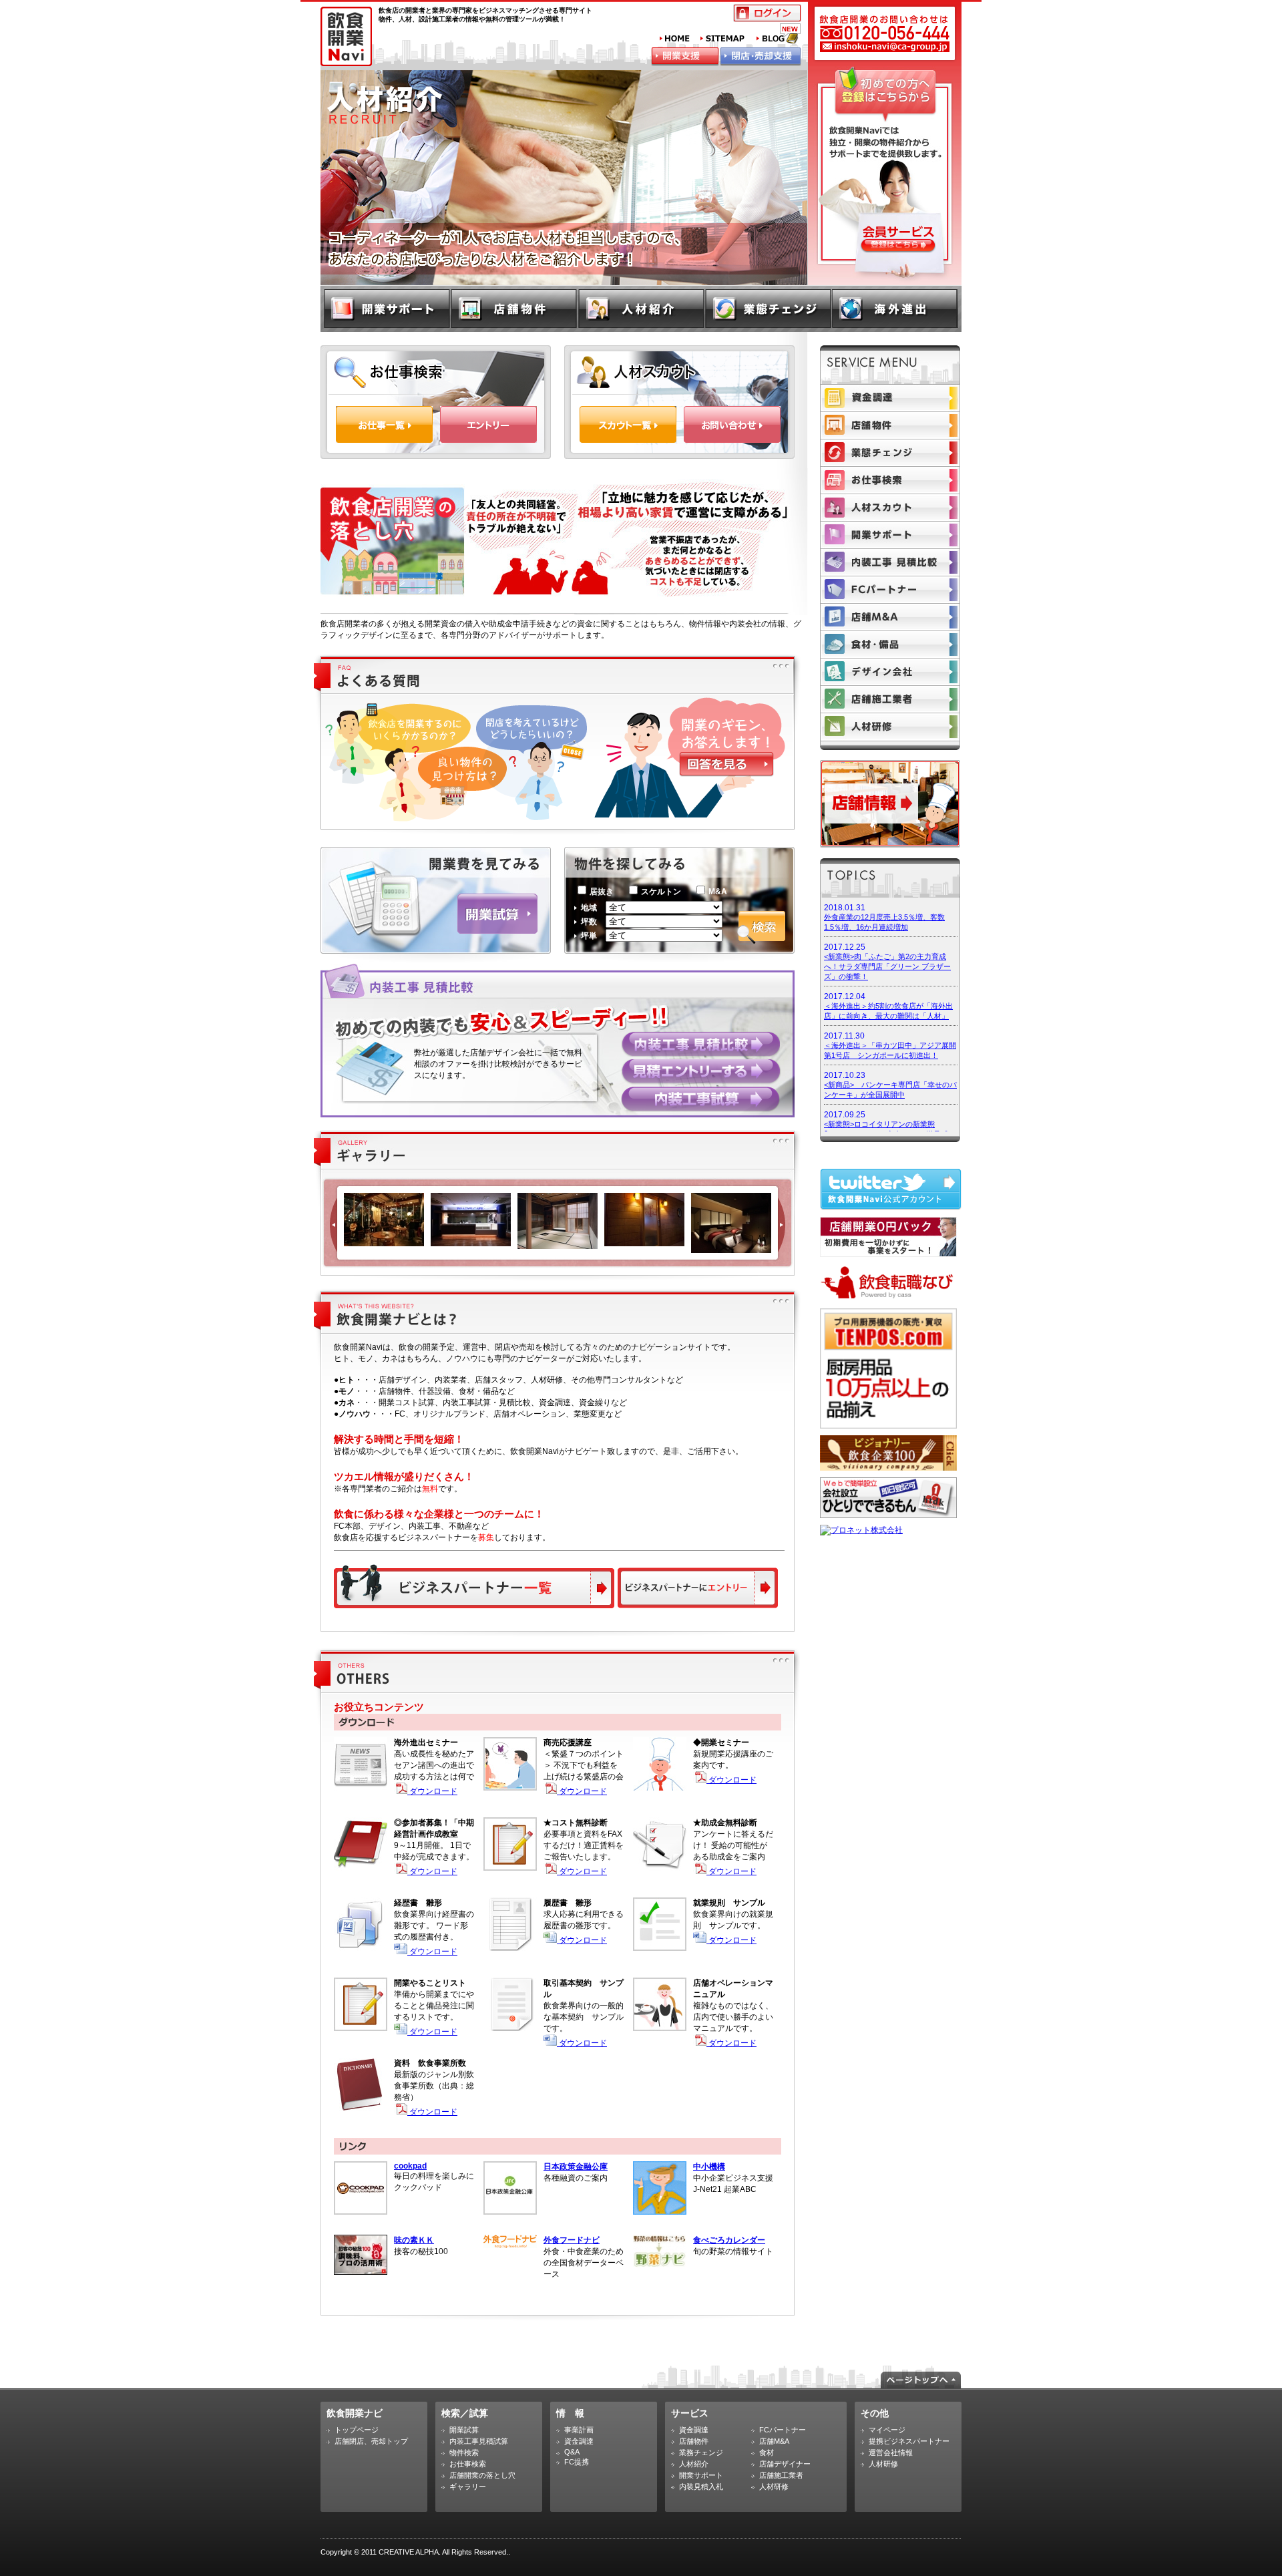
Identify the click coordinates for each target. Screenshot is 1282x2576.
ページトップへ (921, 2380)
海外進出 (895, 308)
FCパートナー (890, 590)
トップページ (357, 2430)
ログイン (767, 13)
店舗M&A (890, 617)
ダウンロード (432, 1791)
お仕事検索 (890, 480)
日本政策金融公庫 (576, 2167)
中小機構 (709, 2167)
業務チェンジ (701, 2452)
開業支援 (685, 57)
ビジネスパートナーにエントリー (696, 1589)
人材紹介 (890, 508)
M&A (718, 892)
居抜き (602, 892)
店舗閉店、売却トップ (371, 2441)
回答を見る (726, 764)
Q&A (572, 2452)
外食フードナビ (572, 2240)
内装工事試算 (700, 1099)
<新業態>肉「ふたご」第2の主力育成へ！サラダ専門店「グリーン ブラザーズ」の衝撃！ (887, 966)
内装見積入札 (890, 562)
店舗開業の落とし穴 (482, 2475)
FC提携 (577, 2462)
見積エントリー (701, 1072)
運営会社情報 (891, 2452)
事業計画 (579, 2430)
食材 (890, 645)
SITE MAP (723, 39)
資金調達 (890, 398)
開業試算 (497, 914)
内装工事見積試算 (479, 2441)
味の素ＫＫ (414, 2240)
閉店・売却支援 (761, 57)
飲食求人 (641, 308)
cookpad (410, 2166)
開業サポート (387, 308)
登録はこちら (898, 246)
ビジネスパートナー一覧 (474, 1586)
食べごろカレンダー (729, 2240)
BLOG (779, 33)
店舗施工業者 (890, 699)
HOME (675, 39)
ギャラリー (468, 2487)
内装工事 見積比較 (700, 1044)
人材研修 (890, 727)
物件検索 (464, 2452)
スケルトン (661, 892)
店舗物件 (515, 308)
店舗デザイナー (890, 672)
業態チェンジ (768, 308)
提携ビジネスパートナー (909, 2441)
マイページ (887, 2430)
